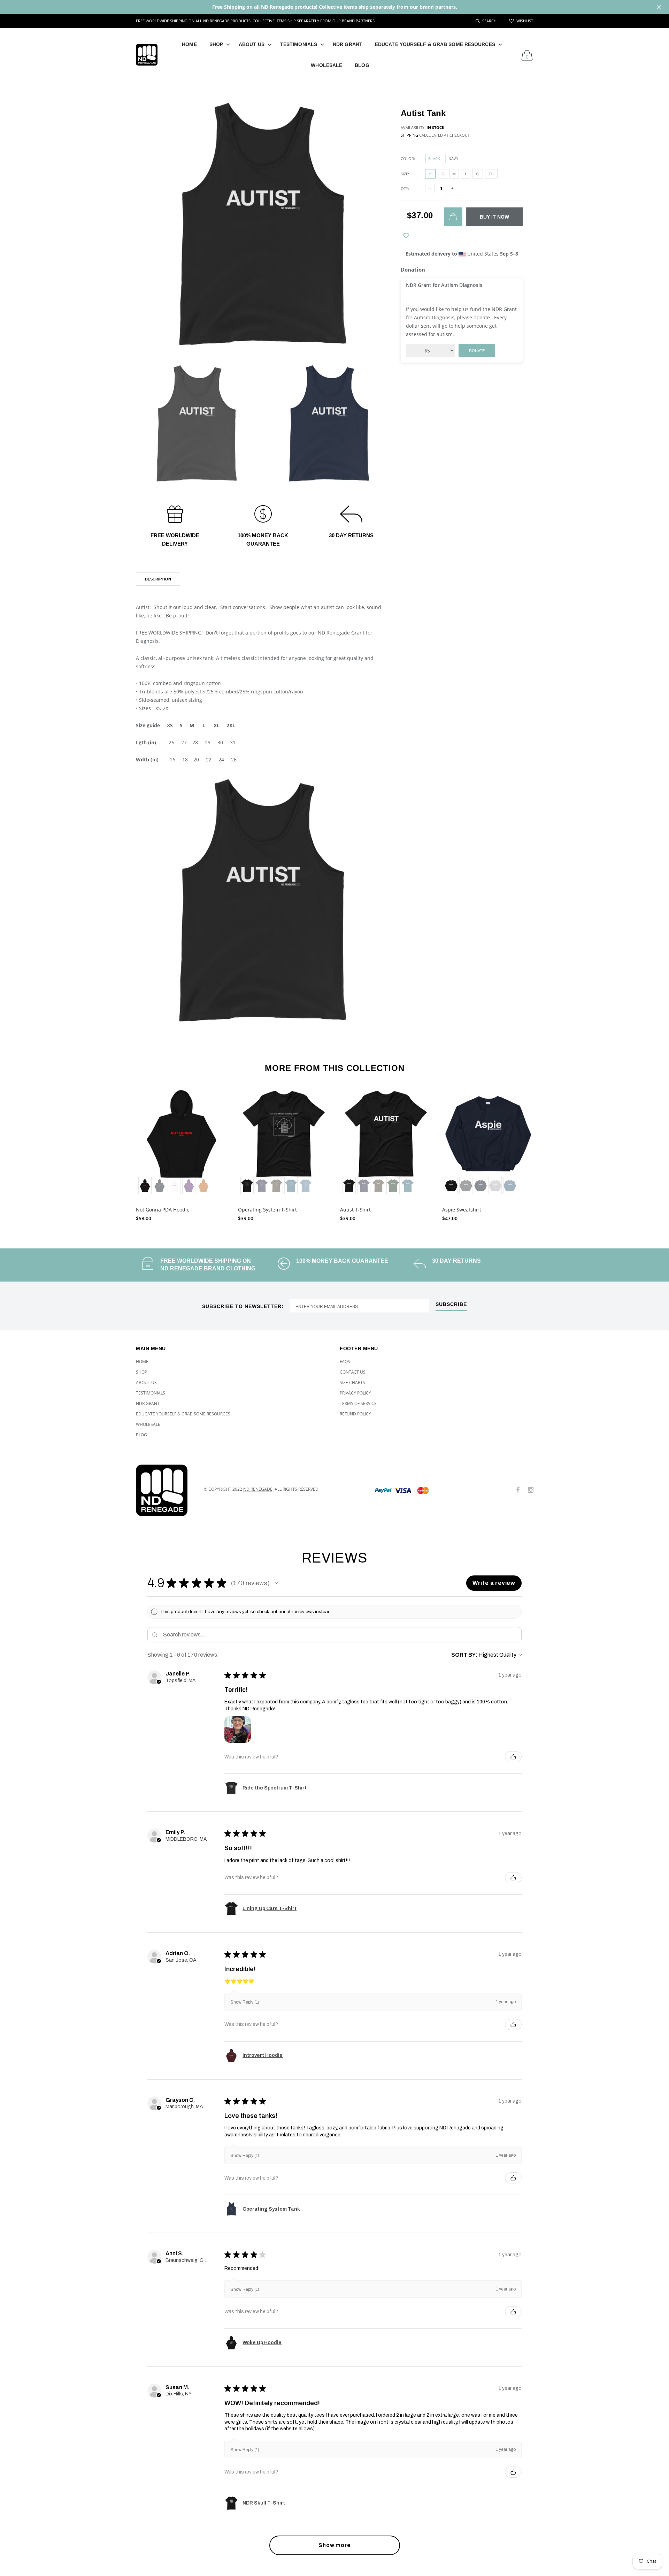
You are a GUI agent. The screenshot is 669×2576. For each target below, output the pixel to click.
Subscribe (451, 1304)
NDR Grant (348, 44)
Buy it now (494, 217)
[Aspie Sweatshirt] (488, 1142)
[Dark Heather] (466, 1186)
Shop (216, 44)
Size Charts (352, 1382)
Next (548, 1152)
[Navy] (480, 1186)
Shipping (409, 135)
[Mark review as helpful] (513, 1757)
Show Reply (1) (245, 2002)
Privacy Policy (355, 1393)
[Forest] (393, 1186)
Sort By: (464, 1655)
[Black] (145, 1186)
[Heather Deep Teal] (291, 1186)
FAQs (345, 1362)
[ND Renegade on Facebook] (518, 1490)
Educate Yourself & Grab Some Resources (435, 44)
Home (189, 44)
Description (158, 579)
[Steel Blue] (306, 1186)
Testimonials (299, 44)
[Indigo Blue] (510, 1186)
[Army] (276, 1186)
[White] (174, 1186)
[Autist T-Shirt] (386, 1142)
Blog (362, 65)
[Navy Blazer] (160, 1186)
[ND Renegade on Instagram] (531, 1490)
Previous (121, 1152)
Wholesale (326, 65)
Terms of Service (358, 1403)
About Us (252, 44)
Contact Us (353, 1372)
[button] (276, 1583)
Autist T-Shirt (355, 1210)
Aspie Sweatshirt (462, 1210)
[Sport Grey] (495, 1186)
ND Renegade (258, 1489)
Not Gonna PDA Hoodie (163, 1210)
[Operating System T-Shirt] (284, 1142)
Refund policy (355, 1414)
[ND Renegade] (165, 1490)
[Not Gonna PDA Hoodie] (182, 1142)
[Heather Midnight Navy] (262, 1186)
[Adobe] (203, 1186)
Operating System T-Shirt (267, 1210)
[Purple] (189, 1186)
